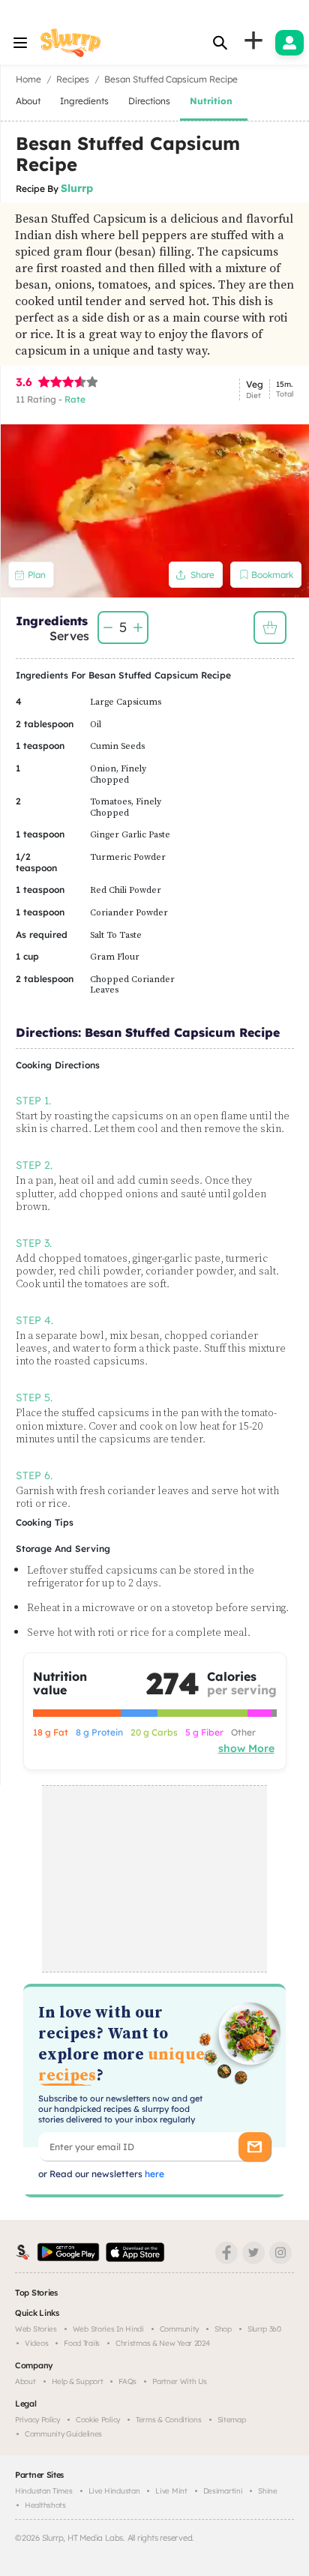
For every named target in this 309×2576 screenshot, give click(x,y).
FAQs (127, 2381)
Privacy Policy (37, 2420)
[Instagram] (280, 2253)
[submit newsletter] (255, 2147)
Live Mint (171, 2491)
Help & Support (78, 2381)
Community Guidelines (63, 2434)
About (25, 2381)
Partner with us (180, 2381)
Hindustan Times (44, 2491)
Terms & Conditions (169, 2420)
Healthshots (45, 2505)
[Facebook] (226, 2253)
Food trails (82, 2343)
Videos (36, 2343)
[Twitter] (253, 2253)
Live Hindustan (114, 2491)
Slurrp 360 (264, 2329)
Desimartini (223, 2491)
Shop (223, 2329)
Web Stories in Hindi (108, 2329)
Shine (268, 2491)
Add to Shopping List (270, 628)
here (153, 2174)
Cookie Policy (98, 2420)
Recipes (73, 79)
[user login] (289, 43)
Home (28, 79)
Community (179, 2329)
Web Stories (36, 2329)
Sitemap (232, 2420)
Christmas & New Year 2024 (163, 2343)
